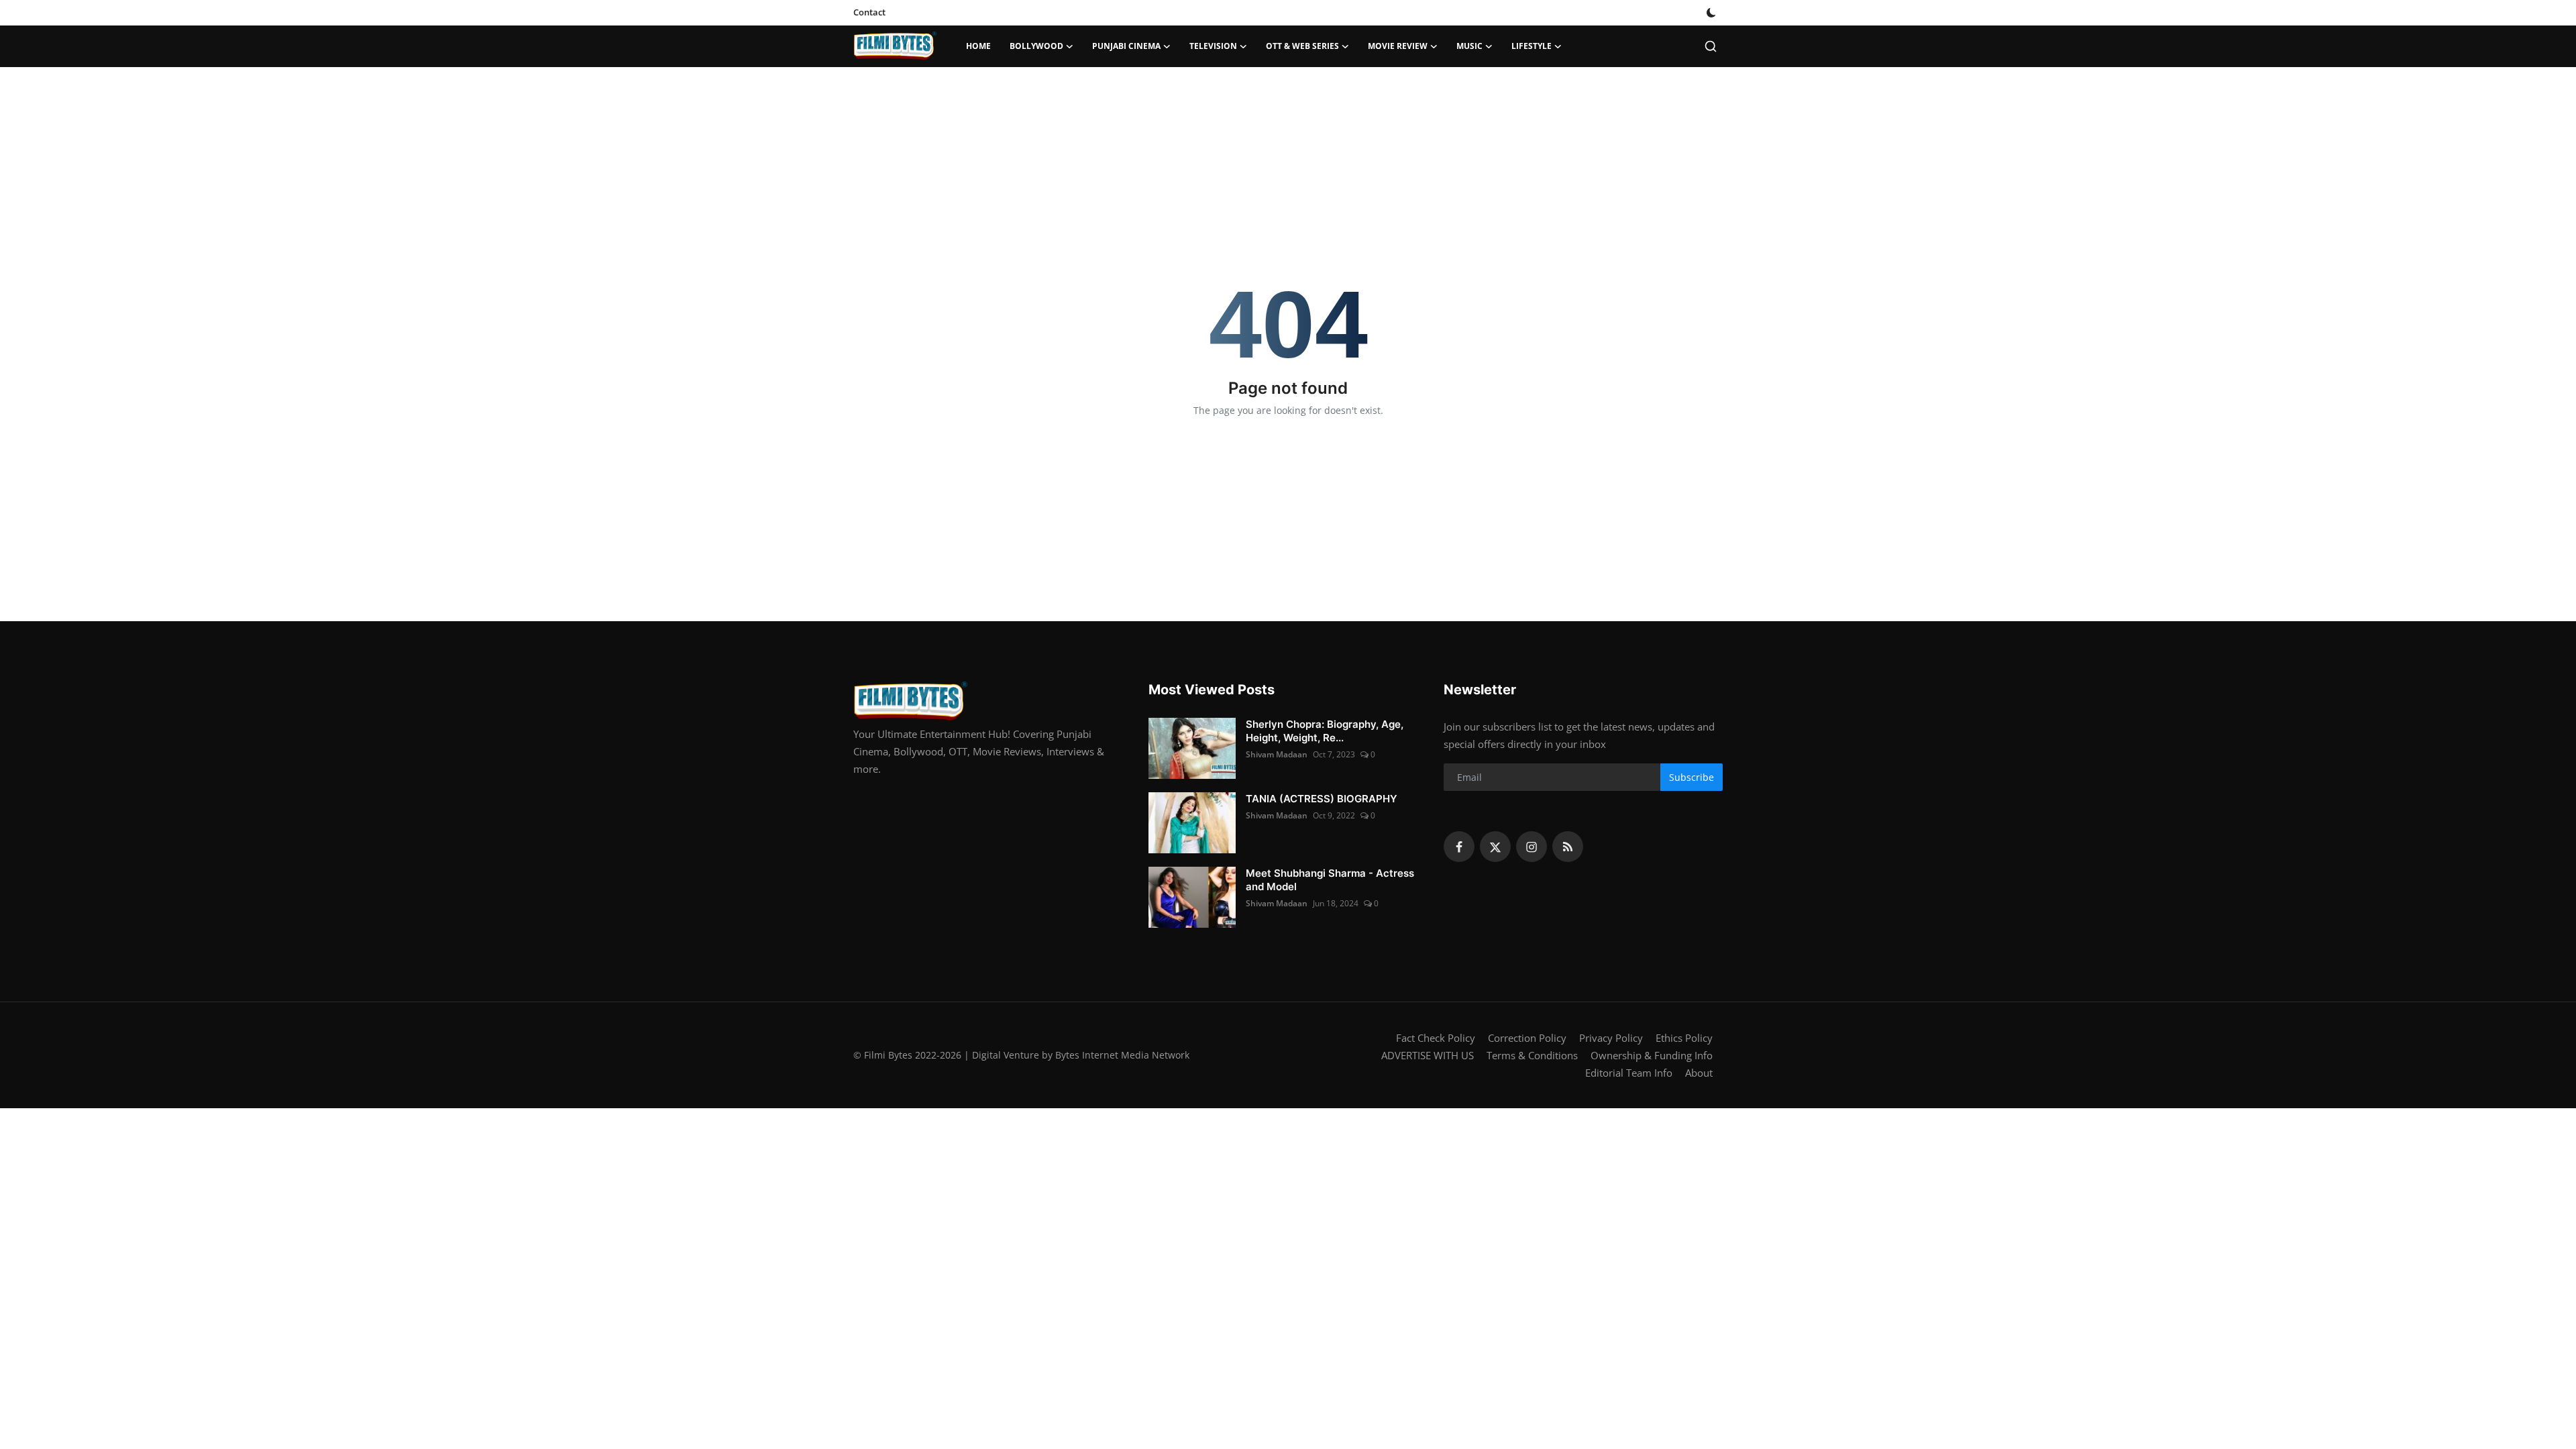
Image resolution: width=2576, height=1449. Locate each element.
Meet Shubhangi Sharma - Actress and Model (1330, 880)
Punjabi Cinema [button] (1126, 46)
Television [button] (1213, 46)
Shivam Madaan (1277, 754)
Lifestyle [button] (1532, 46)
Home (978, 46)
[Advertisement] (1288, 111)
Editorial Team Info (1629, 1073)
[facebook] (1459, 847)
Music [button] (1469, 46)
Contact (869, 12)
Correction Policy (1527, 1038)
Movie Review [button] (1398, 46)
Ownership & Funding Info (1652, 1055)
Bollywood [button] (1036, 46)
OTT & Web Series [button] (1302, 46)
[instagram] (1532, 847)
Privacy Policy (1611, 1038)
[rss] (1568, 847)
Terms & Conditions (1532, 1055)
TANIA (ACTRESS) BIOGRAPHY (1322, 799)
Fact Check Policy (1436, 1038)
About (1699, 1073)
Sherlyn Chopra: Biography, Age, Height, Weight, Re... (1325, 731)
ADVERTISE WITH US (1428, 1055)
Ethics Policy (1684, 1038)
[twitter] (1495, 847)
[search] (1711, 46)
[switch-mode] (1711, 13)
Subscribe (1692, 777)
